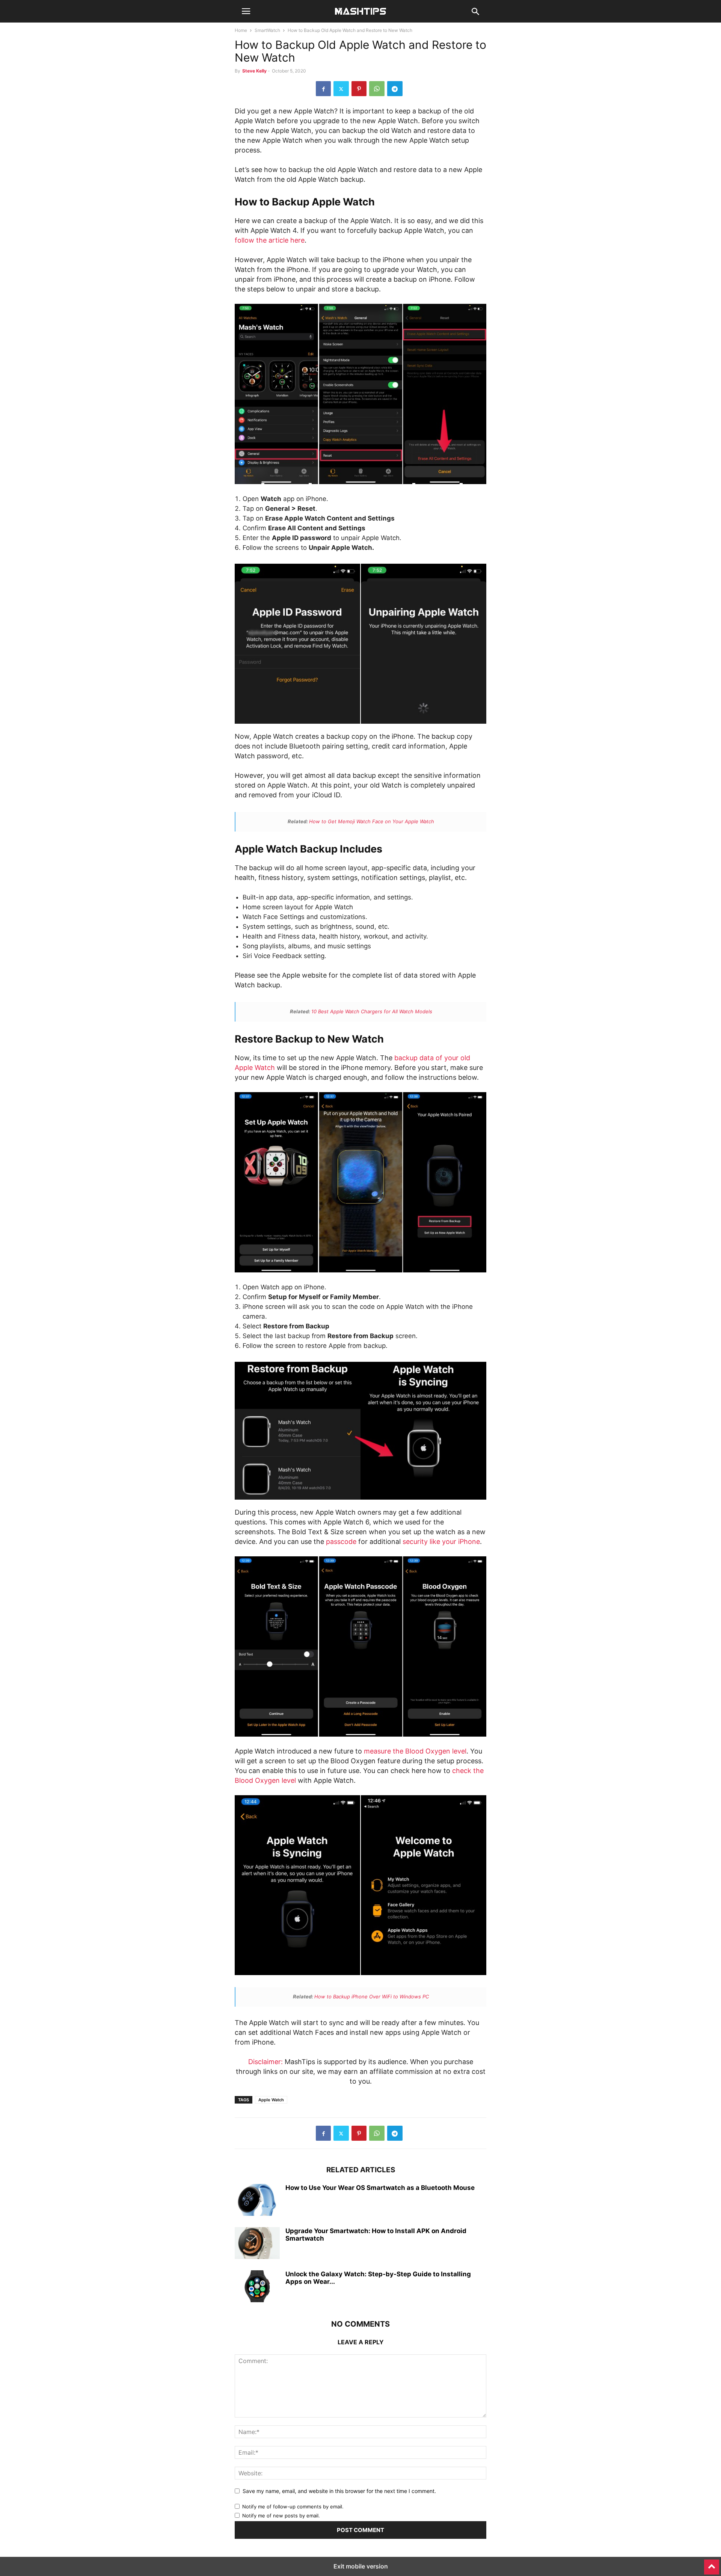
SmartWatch (267, 30)
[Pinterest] (359, 89)
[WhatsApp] (377, 89)
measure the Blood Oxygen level (415, 1751)
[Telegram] (395, 89)
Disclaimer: (265, 2062)
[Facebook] (323, 89)
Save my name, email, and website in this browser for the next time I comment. (339, 2491)
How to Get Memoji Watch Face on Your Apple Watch (372, 821)
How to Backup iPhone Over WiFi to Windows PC (372, 1997)
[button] (246, 11)
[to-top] (712, 2564)
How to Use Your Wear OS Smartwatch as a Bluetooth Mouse (380, 2188)
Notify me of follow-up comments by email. (293, 2507)
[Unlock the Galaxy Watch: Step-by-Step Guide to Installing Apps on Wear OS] (257, 2287)
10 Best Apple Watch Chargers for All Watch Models (372, 1011)
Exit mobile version (361, 2566)
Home (241, 30)
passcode (341, 1542)
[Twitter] (341, 89)
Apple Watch (271, 2100)
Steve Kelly (254, 71)
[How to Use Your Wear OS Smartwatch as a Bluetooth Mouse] (257, 2201)
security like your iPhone (441, 1542)
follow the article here (270, 240)
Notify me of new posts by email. (281, 2516)
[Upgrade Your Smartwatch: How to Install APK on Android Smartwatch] (257, 2244)
